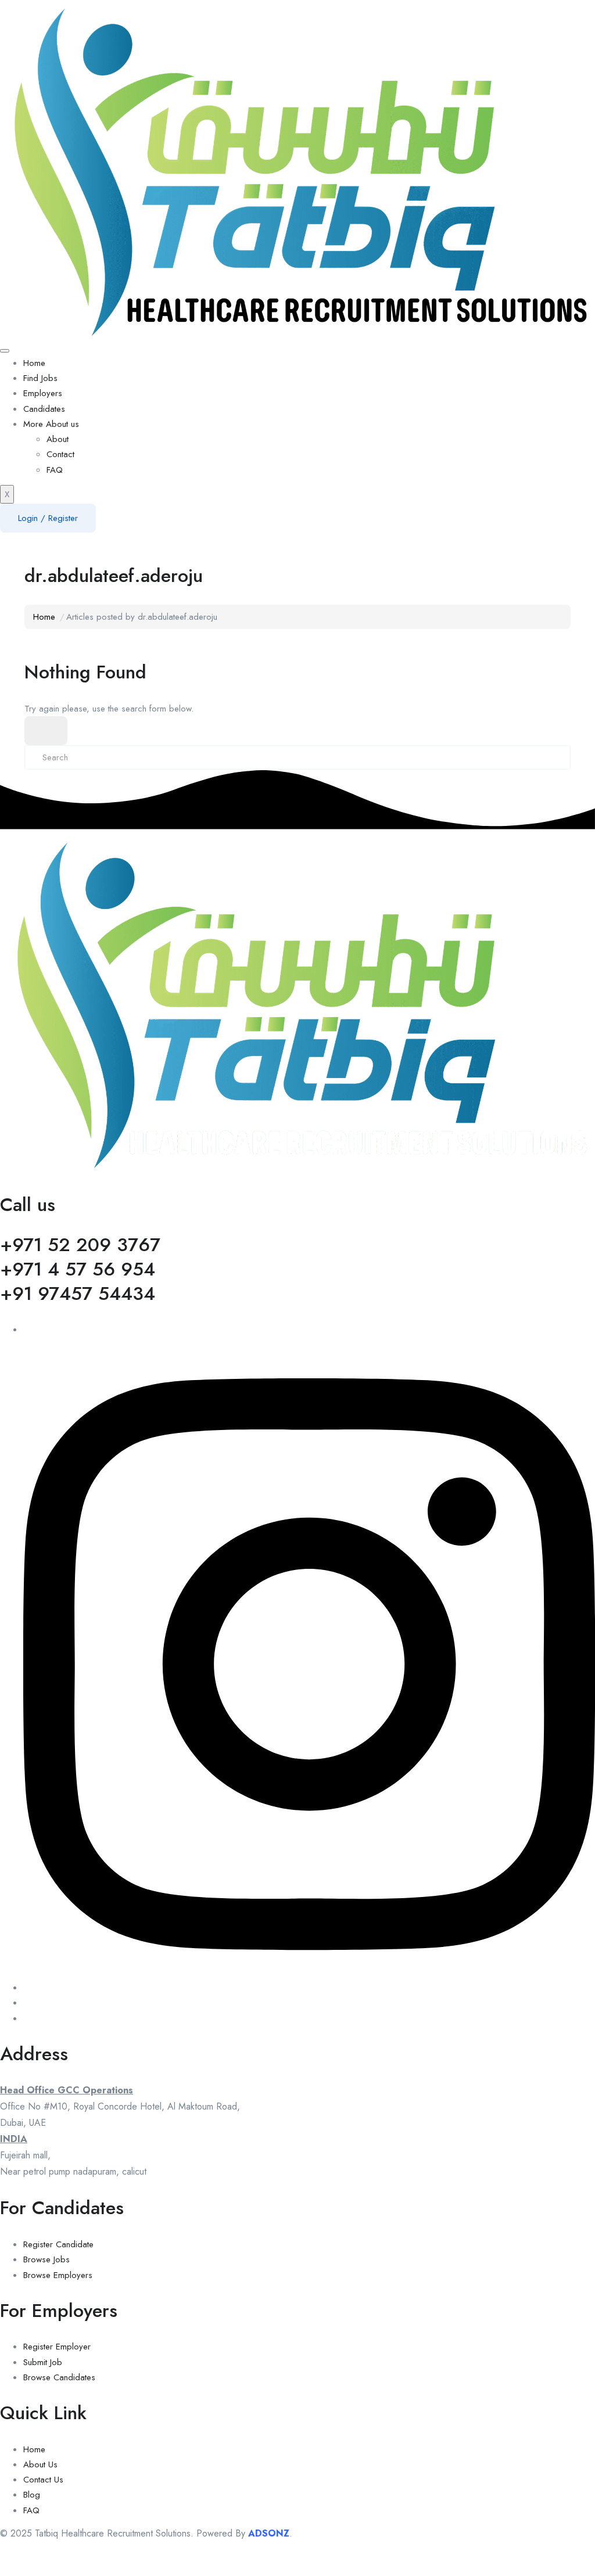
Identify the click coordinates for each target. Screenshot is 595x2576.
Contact (60, 454)
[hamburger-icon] (5, 351)
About (58, 439)
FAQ (55, 470)
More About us (51, 424)
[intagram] (309, 1988)
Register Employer (57, 2347)
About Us (40, 2464)
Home (34, 363)
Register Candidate (58, 2244)
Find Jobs (40, 378)
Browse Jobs (46, 2259)
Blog (32, 2495)
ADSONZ (269, 2533)
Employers (43, 393)
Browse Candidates (59, 2377)
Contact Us (43, 2480)
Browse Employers (58, 2275)
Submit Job (43, 2362)
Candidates (44, 409)
